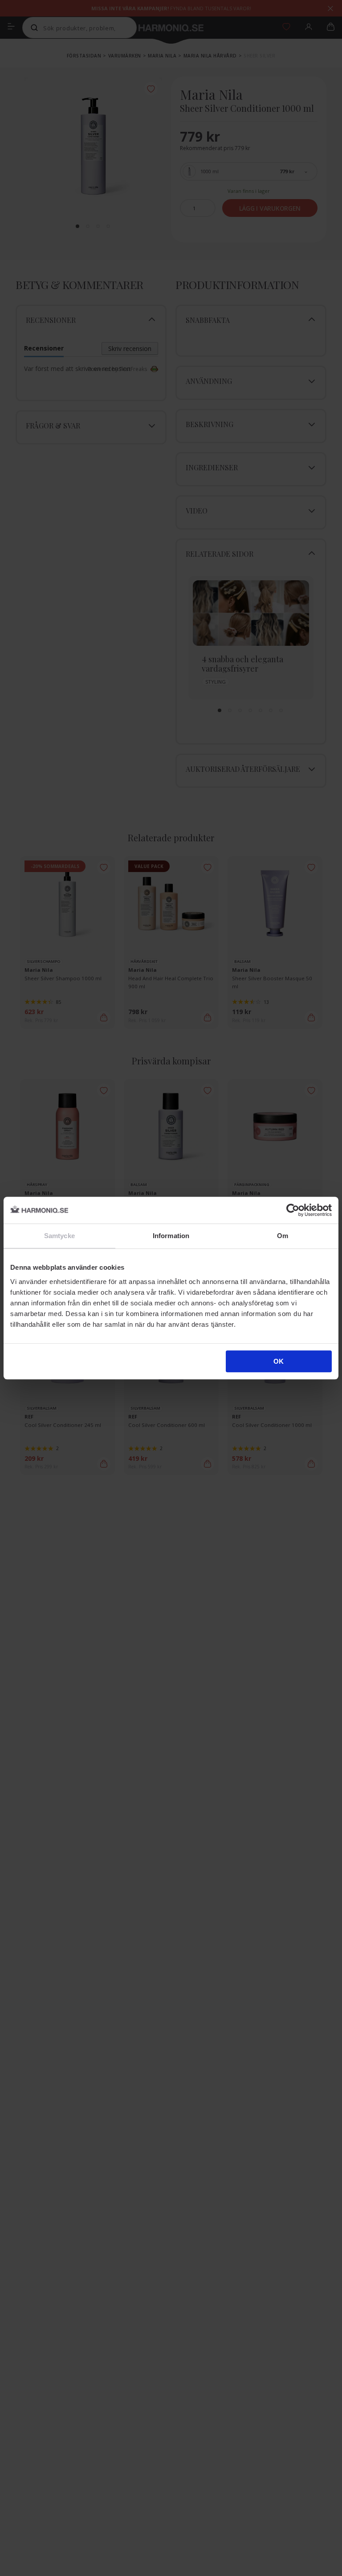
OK (279, 1361)
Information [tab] (171, 1236)
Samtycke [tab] (59, 1236)
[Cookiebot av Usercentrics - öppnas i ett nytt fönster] (293, 1210)
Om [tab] (283, 1236)
